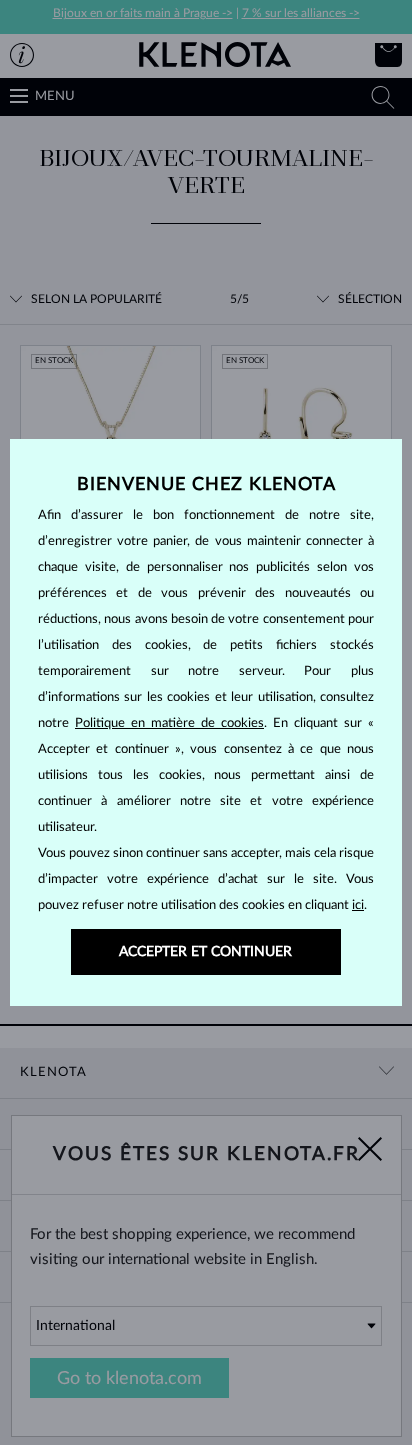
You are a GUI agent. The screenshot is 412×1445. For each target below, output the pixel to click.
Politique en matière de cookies (169, 723)
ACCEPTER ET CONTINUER (205, 952)
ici (358, 905)
